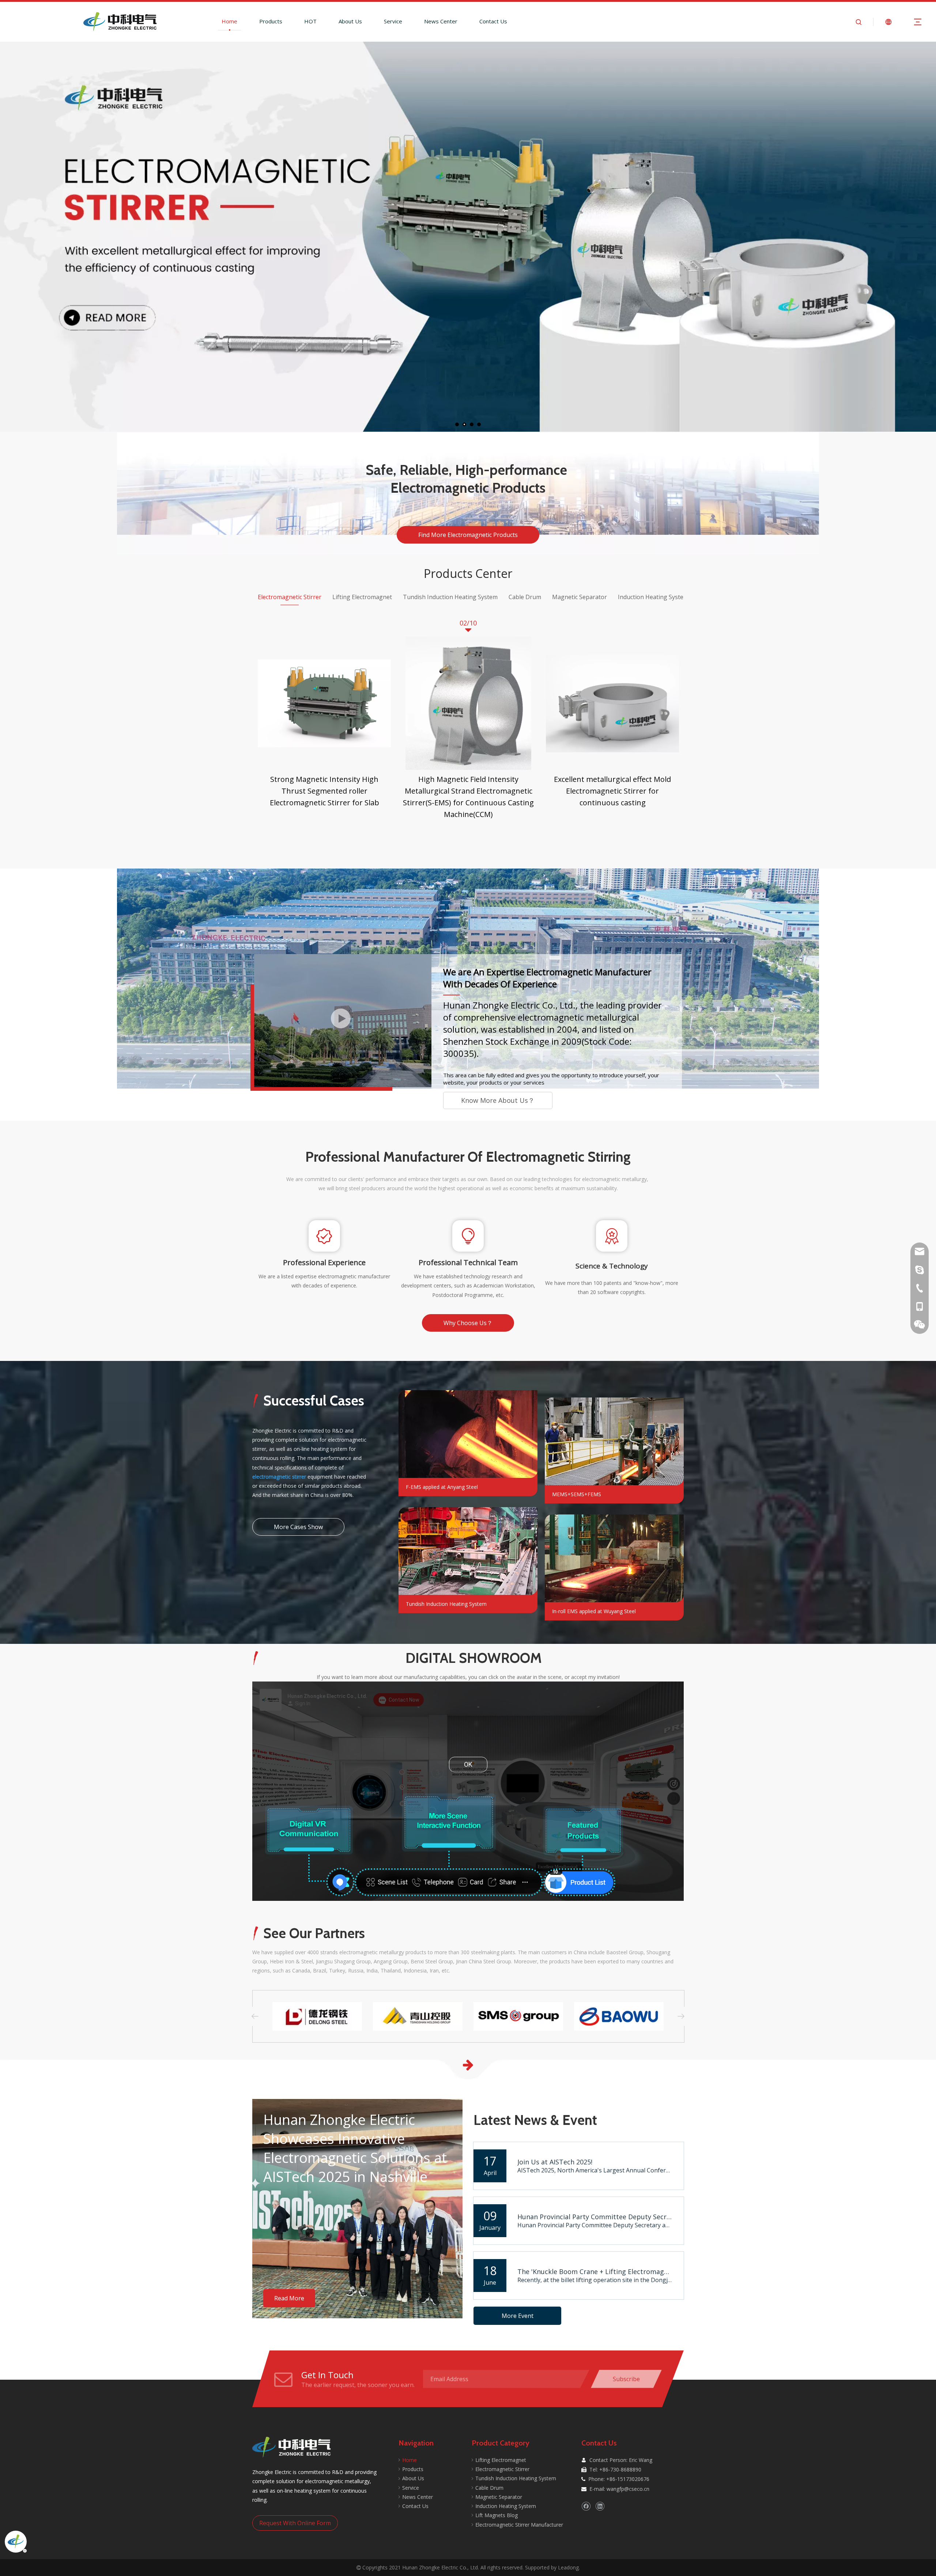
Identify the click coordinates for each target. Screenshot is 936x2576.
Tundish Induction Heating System (446, 1604)
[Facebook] (586, 2506)
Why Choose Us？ (468, 1323)
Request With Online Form (295, 2523)
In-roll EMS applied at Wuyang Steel (594, 1611)
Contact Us (493, 21)
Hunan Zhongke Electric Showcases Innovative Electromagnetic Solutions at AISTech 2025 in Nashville (355, 2148)
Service (393, 21)
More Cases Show (298, 1527)
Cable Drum (489, 2488)
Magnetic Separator (499, 2497)
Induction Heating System (506, 2506)
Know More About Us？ (498, 1100)
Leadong (568, 2567)
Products (271, 21)
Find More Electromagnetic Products (468, 535)
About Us (350, 21)
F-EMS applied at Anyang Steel (442, 1487)
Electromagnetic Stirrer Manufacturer (519, 2525)
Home (229, 21)
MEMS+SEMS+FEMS (577, 1494)
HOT (310, 21)
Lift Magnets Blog (497, 2515)
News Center (441, 21)
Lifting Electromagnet (501, 2460)
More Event (518, 2316)
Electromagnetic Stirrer (502, 2469)
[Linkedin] (600, 2506)
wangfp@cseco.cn (628, 2489)
